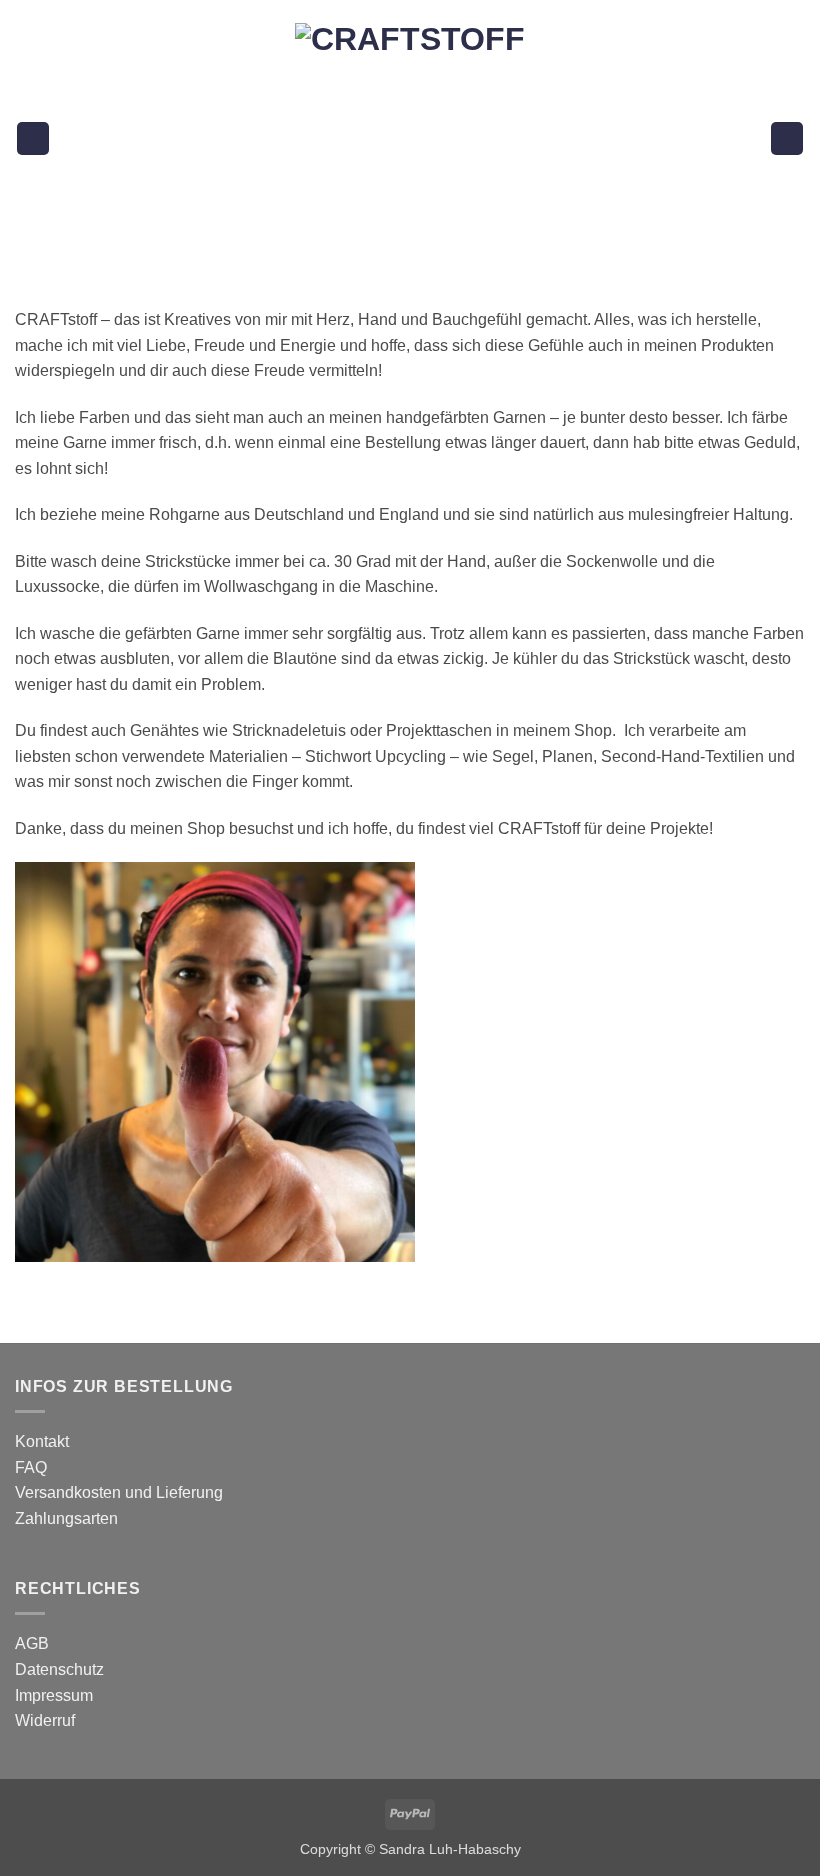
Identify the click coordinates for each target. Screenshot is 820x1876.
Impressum (54, 1695)
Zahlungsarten (66, 1518)
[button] (33, 138)
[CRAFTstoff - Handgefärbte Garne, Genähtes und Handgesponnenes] (410, 138)
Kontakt (42, 1441)
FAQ (31, 1467)
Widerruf (45, 1720)
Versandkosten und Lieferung (119, 1492)
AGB (32, 1643)
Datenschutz (59, 1669)
